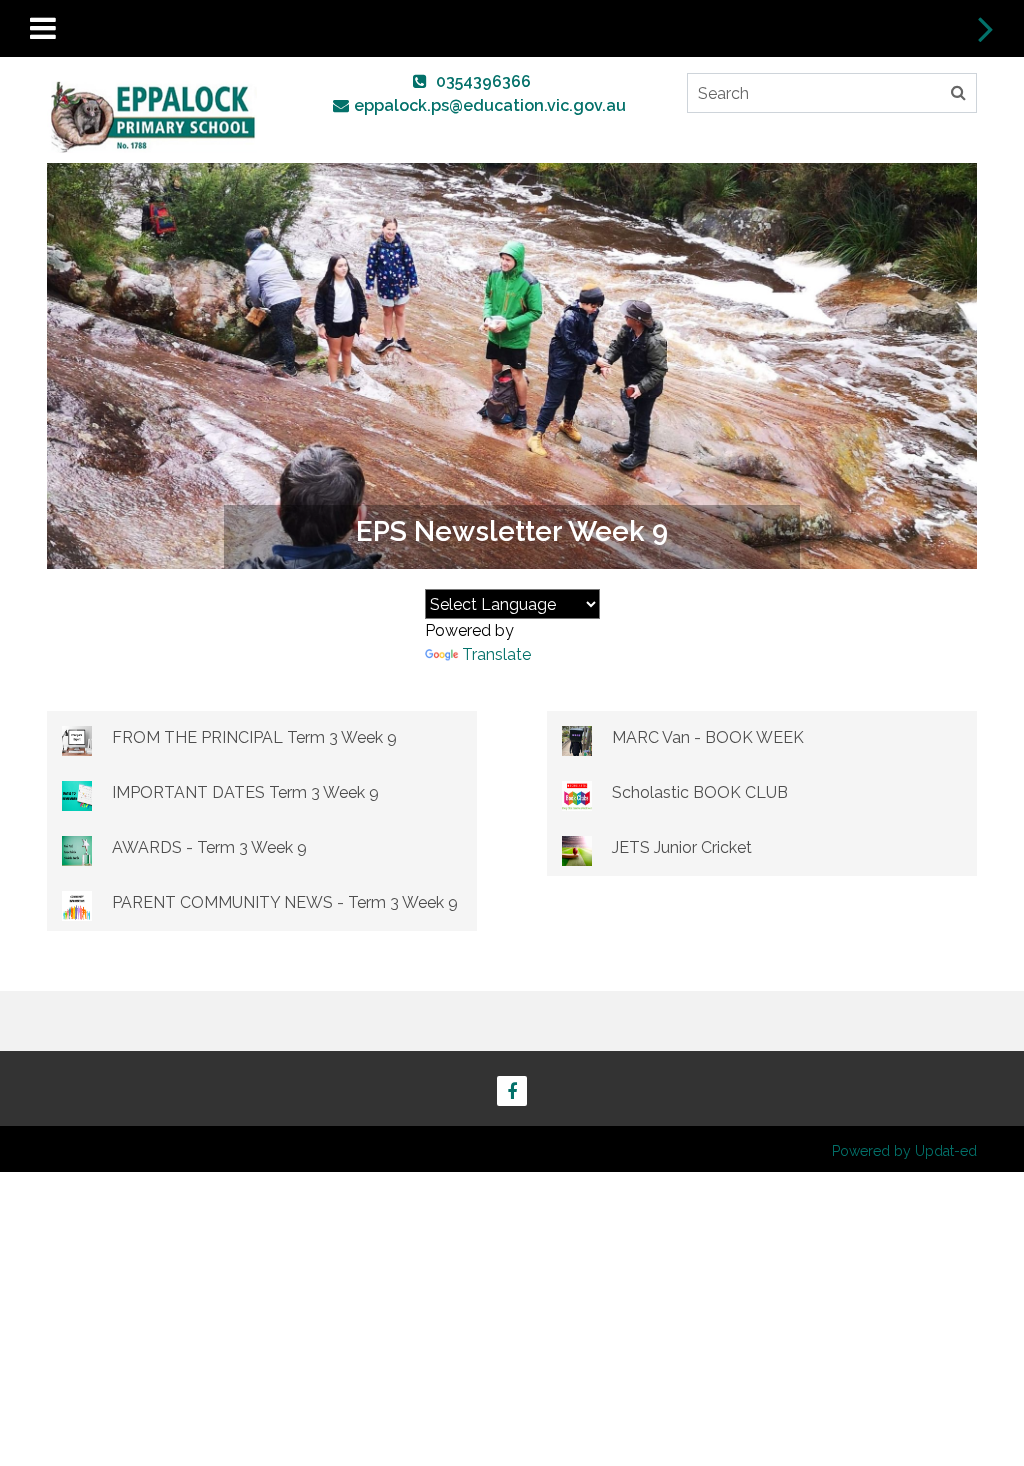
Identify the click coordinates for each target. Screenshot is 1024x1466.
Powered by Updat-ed (904, 1151)
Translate (496, 654)
